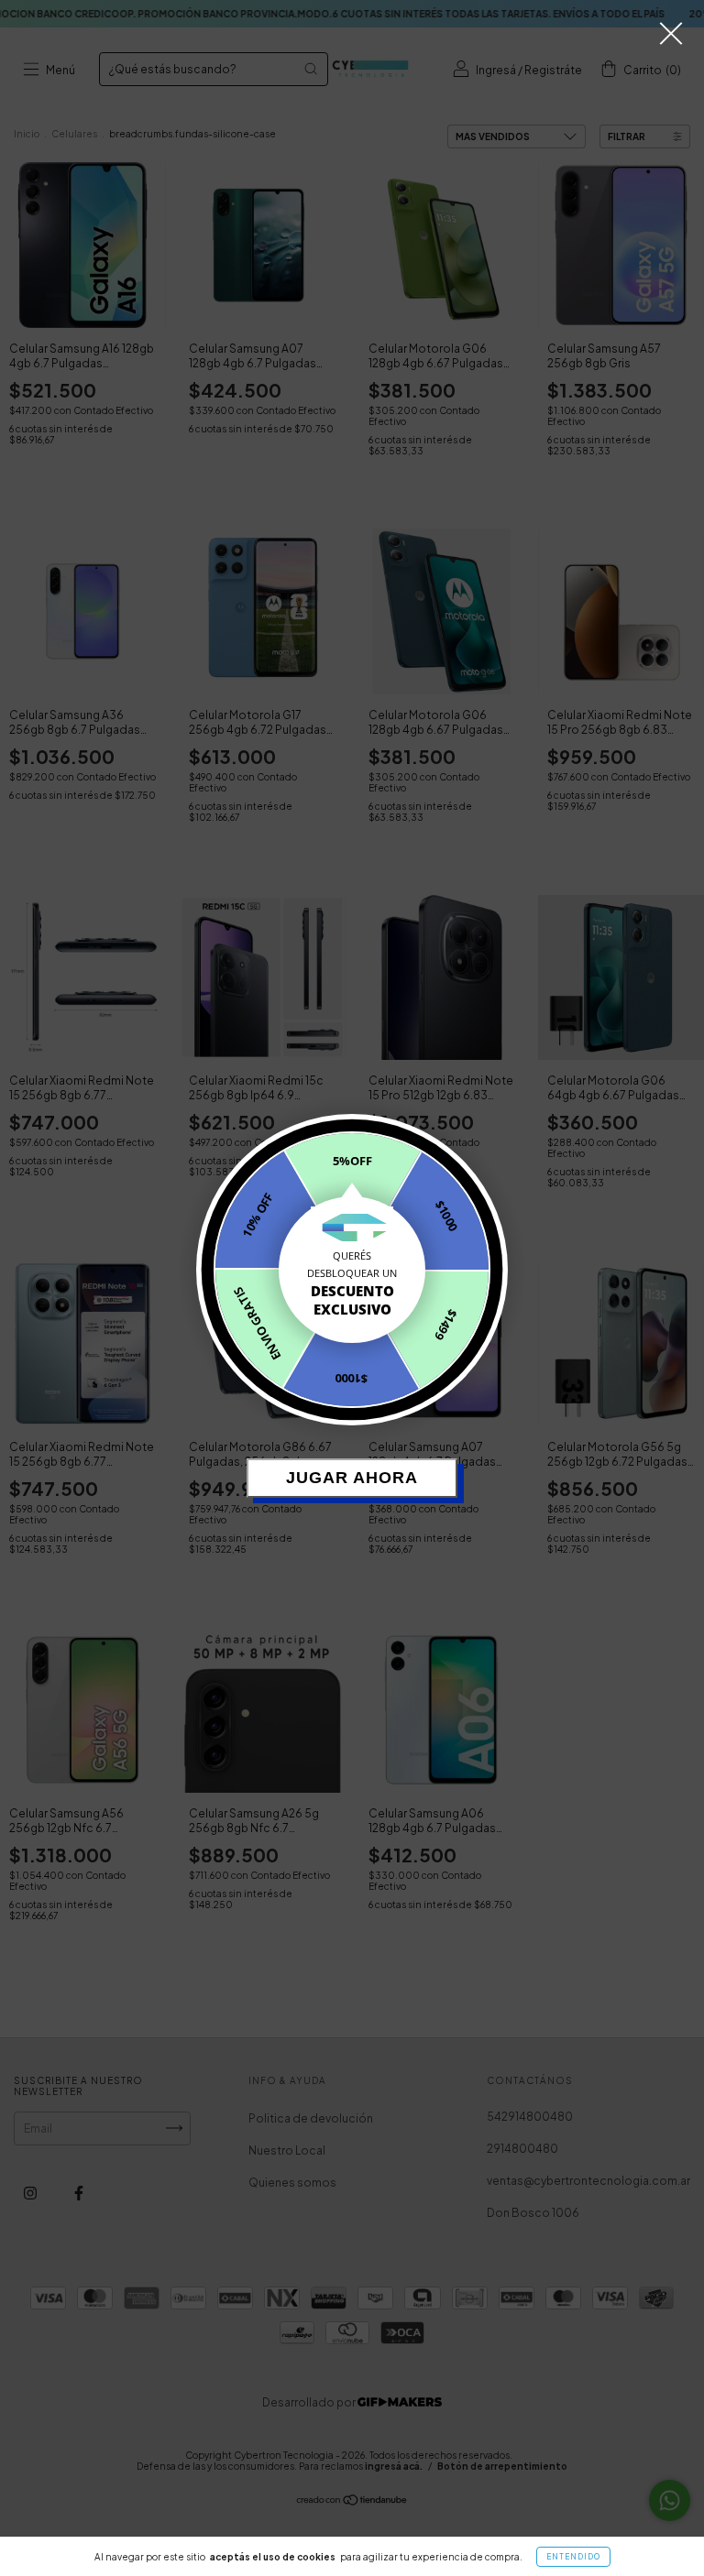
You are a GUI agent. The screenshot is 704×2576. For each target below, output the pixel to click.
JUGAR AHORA (352, 1478)
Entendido (573, 2557)
